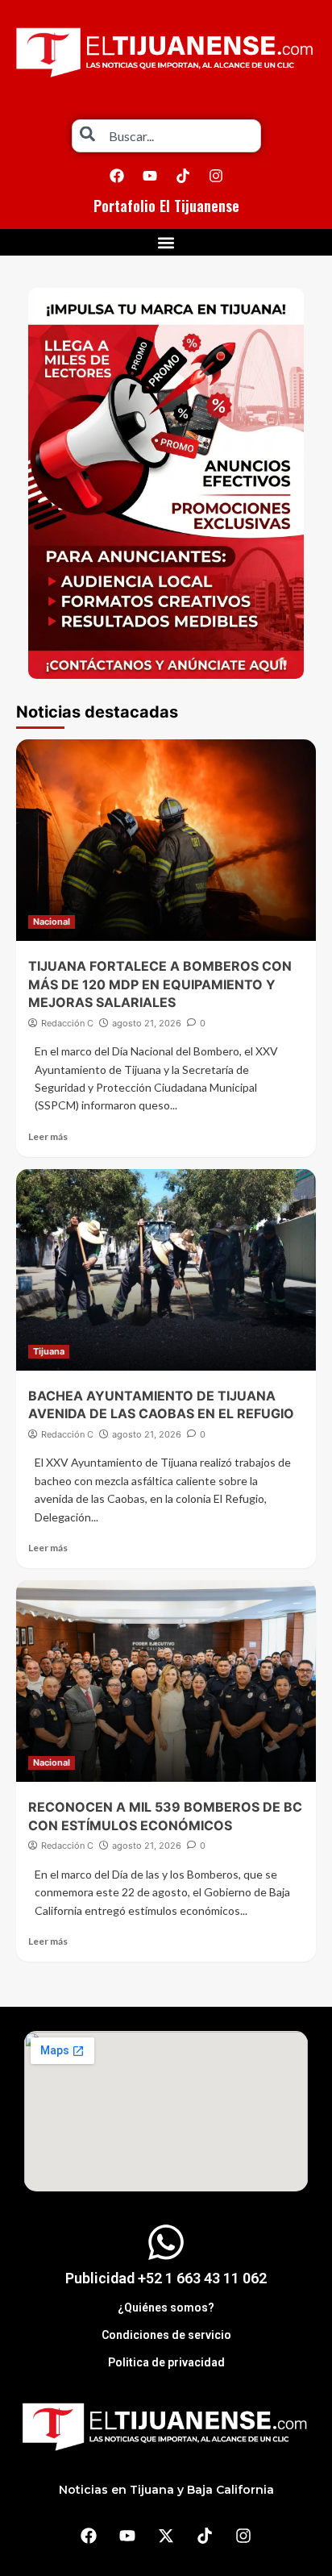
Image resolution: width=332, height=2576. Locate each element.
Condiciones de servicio (166, 2335)
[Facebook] (117, 176)
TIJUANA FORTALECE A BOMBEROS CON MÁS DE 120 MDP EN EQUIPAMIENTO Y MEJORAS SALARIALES (160, 984)
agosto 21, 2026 (147, 1023)
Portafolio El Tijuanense (166, 206)
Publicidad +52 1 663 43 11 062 (166, 2278)
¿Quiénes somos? (166, 2308)
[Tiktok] (183, 176)
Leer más (48, 1136)
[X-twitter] (166, 2536)
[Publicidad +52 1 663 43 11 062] (166, 2242)
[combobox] (166, 136)
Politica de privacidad (166, 2362)
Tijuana (49, 1351)
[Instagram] (216, 176)
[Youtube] (150, 176)
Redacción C (67, 1023)
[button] (166, 242)
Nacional (52, 922)
